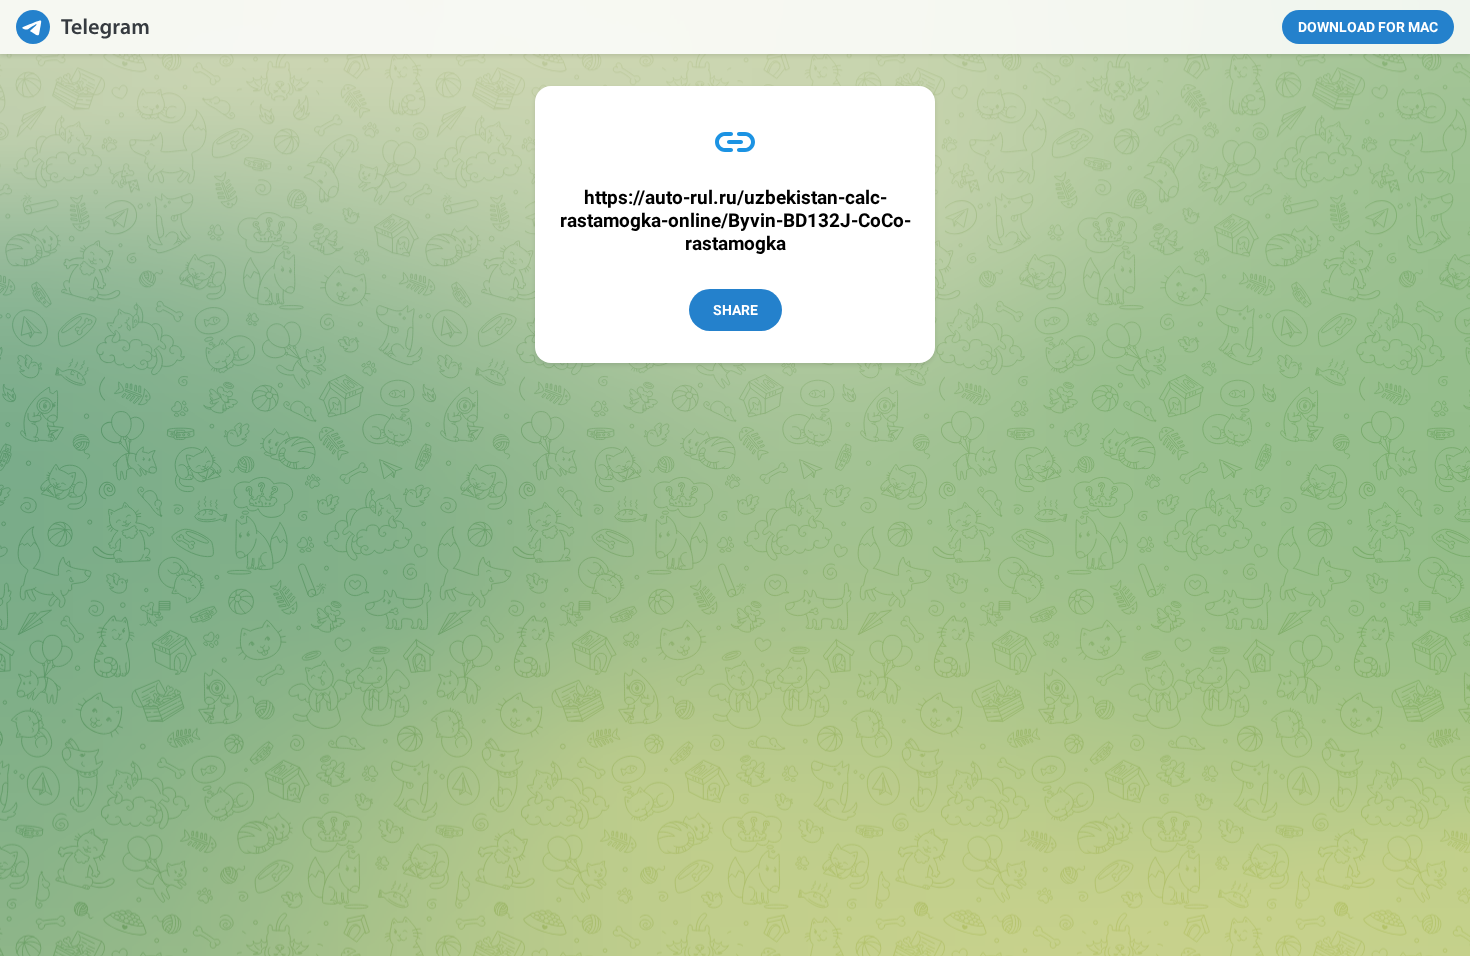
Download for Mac (1368, 27)
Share (735, 310)
